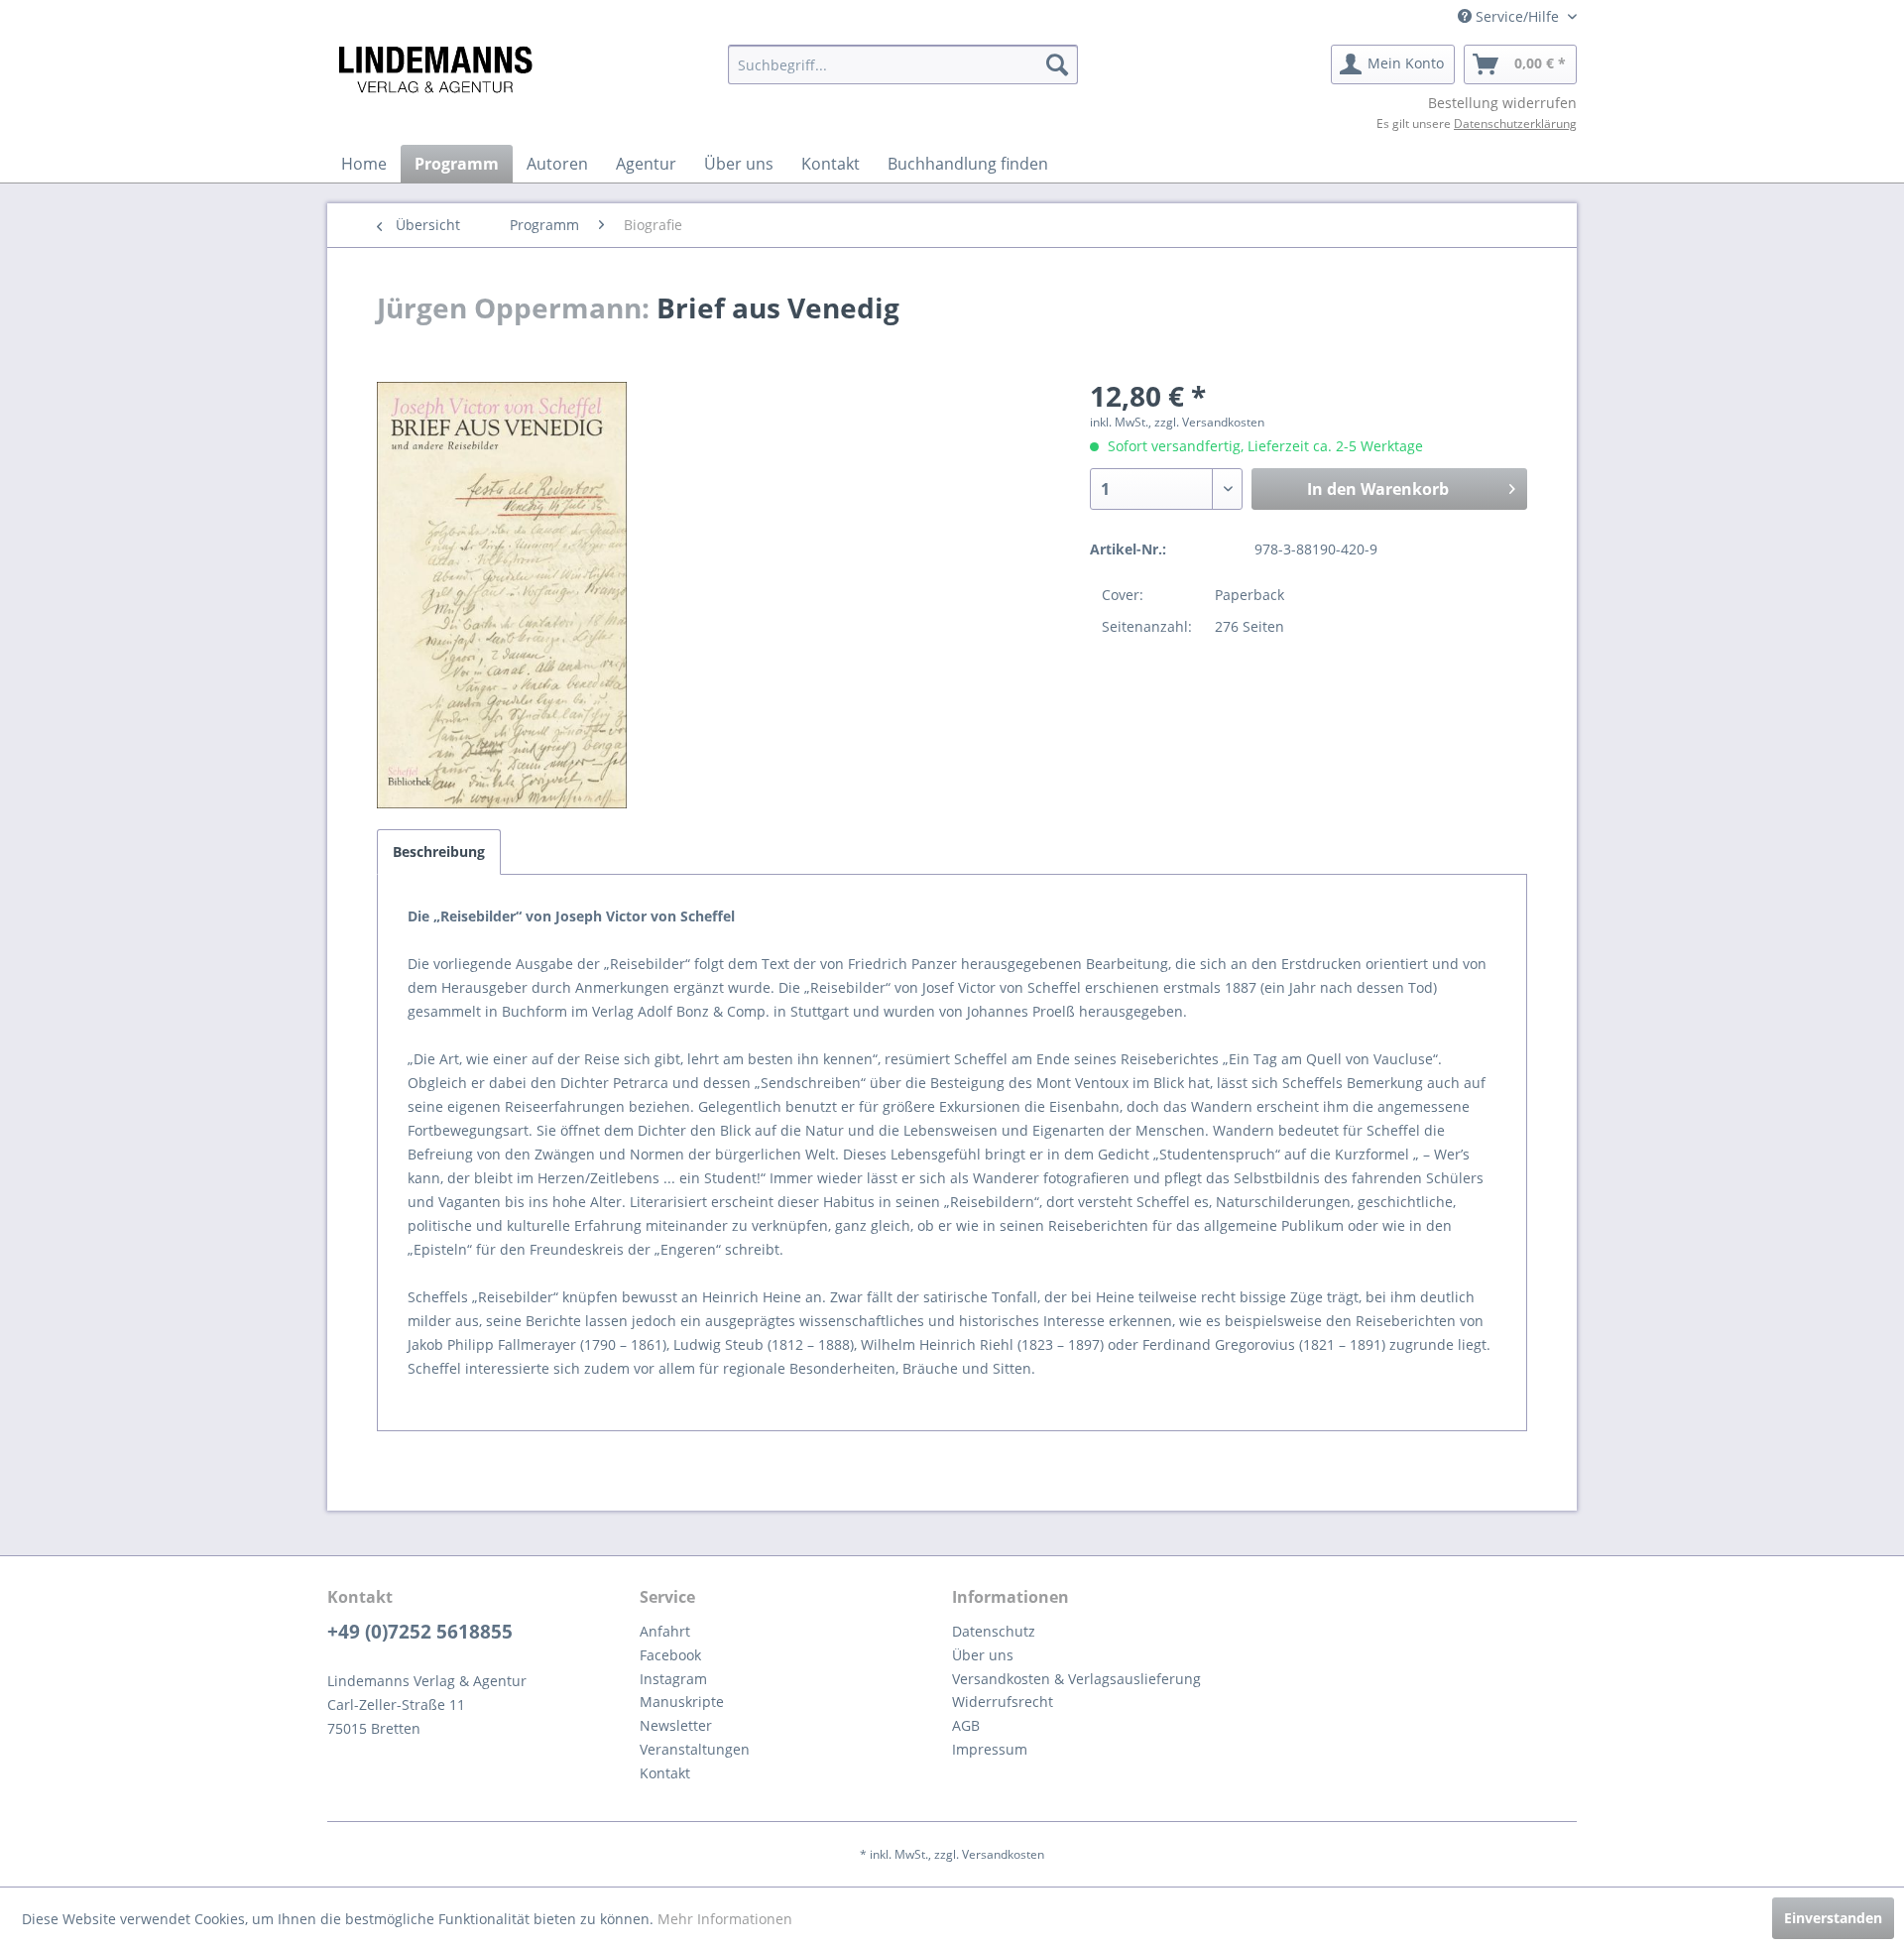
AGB (966, 1725)
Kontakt (665, 1773)
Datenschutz (994, 1631)
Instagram (673, 1679)
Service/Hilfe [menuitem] (1517, 16)
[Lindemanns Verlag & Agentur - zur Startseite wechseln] (435, 69)
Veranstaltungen (695, 1749)
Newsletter (676, 1725)
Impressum (990, 1749)
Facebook (670, 1655)
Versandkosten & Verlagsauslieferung (1076, 1679)
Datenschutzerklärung (1515, 123)
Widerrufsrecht (1003, 1702)
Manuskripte (682, 1702)
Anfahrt (665, 1631)
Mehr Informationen (725, 1919)
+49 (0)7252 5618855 (420, 1632)
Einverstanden (1833, 1918)
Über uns (983, 1655)
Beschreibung (439, 852)
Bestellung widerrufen (1502, 103)
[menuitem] (903, 64)
